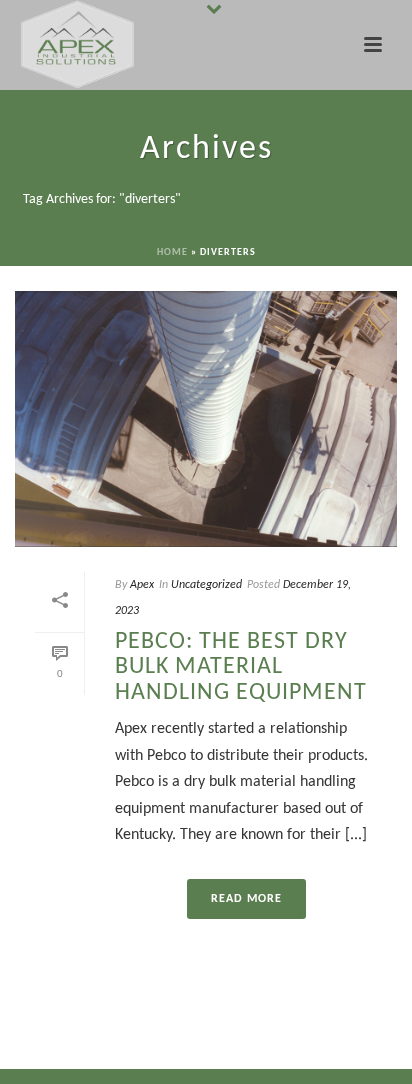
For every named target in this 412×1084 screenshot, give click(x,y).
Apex (142, 585)
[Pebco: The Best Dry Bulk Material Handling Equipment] (206, 419)
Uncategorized (206, 585)
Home (172, 252)
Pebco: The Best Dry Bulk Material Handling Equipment (241, 667)
